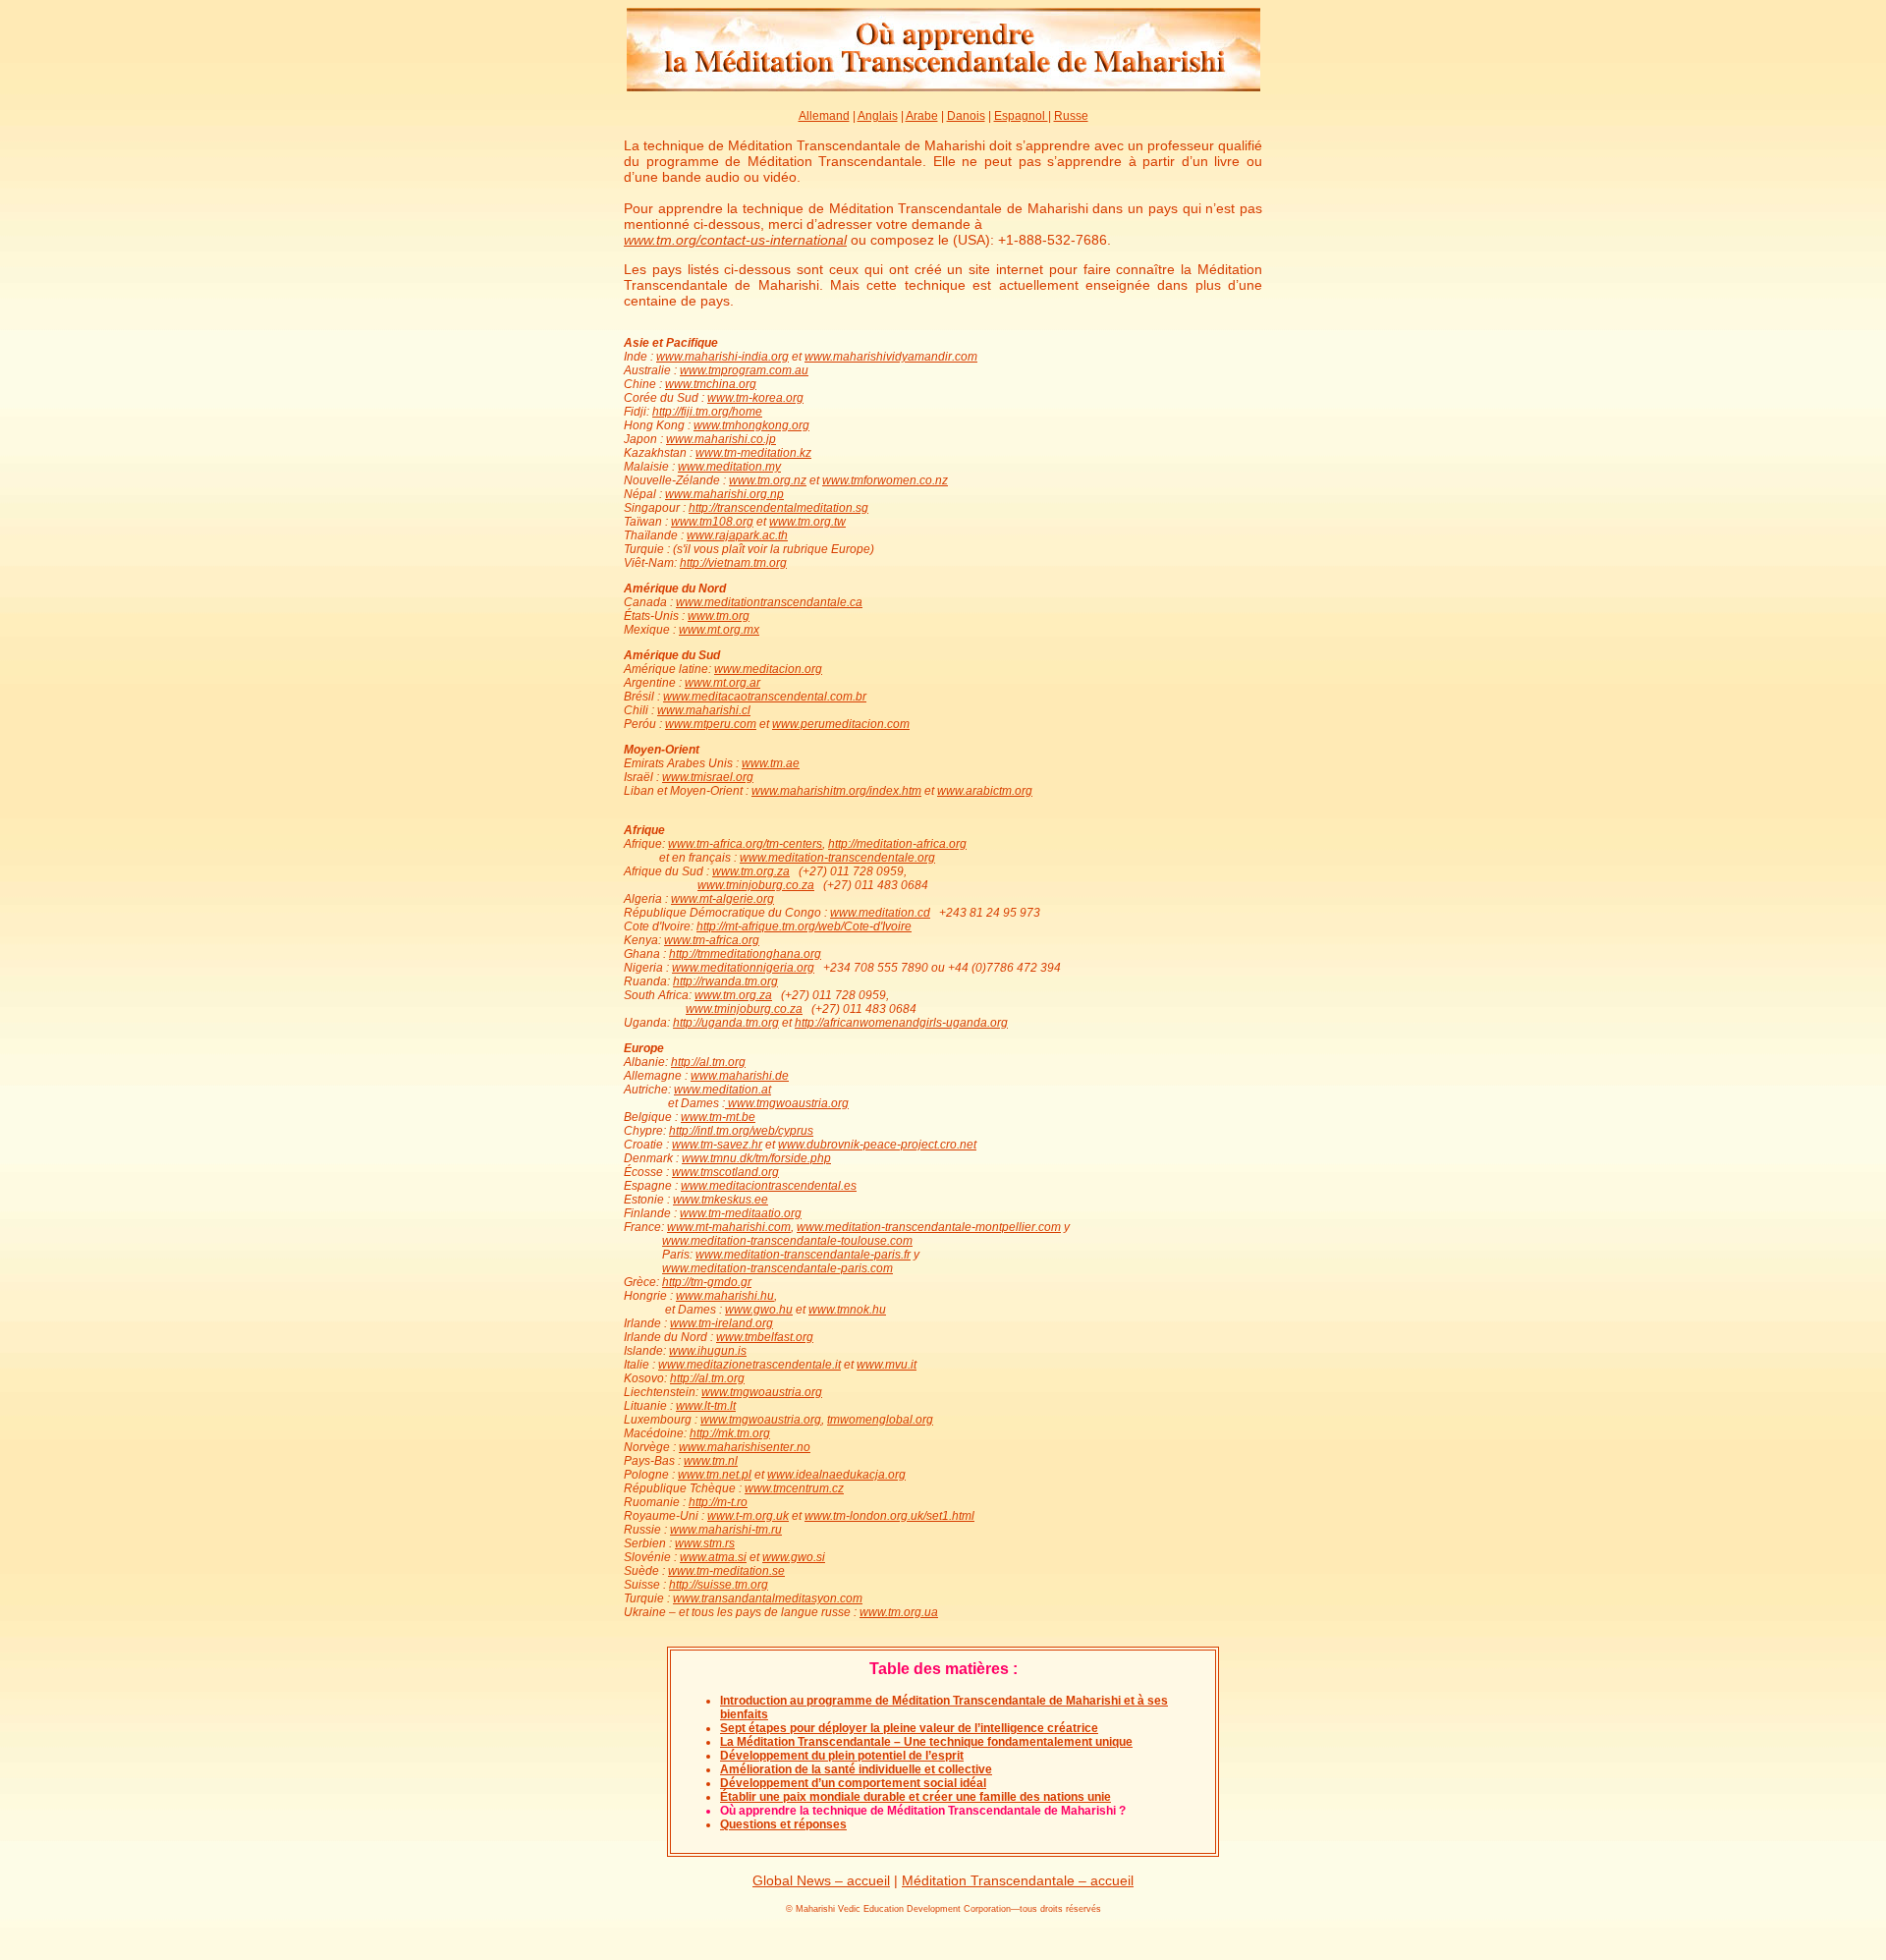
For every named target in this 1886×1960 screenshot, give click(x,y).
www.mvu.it (887, 1365)
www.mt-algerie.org (722, 899)
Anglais (878, 116)
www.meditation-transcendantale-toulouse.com (787, 1241)
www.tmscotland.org (725, 1172)
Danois (966, 116)
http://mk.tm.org (730, 1433)
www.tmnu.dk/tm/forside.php (756, 1158)
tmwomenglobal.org (880, 1420)
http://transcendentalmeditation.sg (778, 508)
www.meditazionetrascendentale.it (749, 1365)
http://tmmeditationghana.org (745, 954)
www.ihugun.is (708, 1351)
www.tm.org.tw (807, 522)
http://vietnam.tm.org (733, 563)
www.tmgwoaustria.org (787, 1103)
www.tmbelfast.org (765, 1337)
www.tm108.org (712, 522)
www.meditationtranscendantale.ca (769, 602)
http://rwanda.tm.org (725, 981)
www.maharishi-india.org (722, 357)
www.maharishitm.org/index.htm (836, 791)
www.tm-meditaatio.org (741, 1213)
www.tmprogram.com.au (744, 370)
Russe (1071, 116)
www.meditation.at (722, 1090)
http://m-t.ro (718, 1502)
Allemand (824, 116)
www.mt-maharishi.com (729, 1227)
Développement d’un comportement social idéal (853, 1783)
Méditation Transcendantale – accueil (1018, 1880)
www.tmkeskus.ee (721, 1200)
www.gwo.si (794, 1557)
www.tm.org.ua (899, 1612)
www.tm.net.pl (715, 1475)
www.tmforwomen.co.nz (885, 480)
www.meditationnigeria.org (743, 968)
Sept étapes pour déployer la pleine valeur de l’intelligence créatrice (909, 1728)
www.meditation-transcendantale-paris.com (777, 1268)
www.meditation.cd (880, 913)
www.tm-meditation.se (726, 1571)
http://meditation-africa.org (897, 844)
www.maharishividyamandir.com (891, 357)
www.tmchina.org (711, 384)
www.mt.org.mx (719, 630)
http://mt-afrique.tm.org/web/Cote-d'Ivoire (804, 926)
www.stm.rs (705, 1543)
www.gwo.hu (759, 1310)
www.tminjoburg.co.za (756, 885)
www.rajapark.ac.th (737, 535)
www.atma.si (713, 1557)
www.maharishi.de (740, 1076)
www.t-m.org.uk (748, 1516)
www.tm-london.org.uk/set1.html (889, 1516)
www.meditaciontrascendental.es (769, 1186)
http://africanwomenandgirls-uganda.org (901, 1023)
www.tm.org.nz (768, 480)
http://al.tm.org (708, 1062)
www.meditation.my (729, 467)
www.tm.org (719, 616)
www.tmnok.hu (847, 1310)
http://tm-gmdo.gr (707, 1282)
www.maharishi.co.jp (721, 439)
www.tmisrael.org (708, 777)
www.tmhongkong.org (751, 425)
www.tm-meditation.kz (753, 453)
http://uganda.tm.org (726, 1023)
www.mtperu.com (711, 724)
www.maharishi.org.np (724, 494)
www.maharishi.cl (704, 710)
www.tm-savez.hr (717, 1145)
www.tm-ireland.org (721, 1323)
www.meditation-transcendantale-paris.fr (803, 1255)
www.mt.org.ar (722, 683)
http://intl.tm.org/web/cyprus (741, 1131)
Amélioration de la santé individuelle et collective (856, 1769)
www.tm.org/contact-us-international (735, 240)
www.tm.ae (771, 763)
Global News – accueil (821, 1880)
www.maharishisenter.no (745, 1447)
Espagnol (1021, 116)
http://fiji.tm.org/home (707, 412)
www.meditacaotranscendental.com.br (765, 697)
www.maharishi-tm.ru (726, 1530)
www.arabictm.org (985, 791)
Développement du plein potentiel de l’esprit (842, 1756)
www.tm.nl (711, 1461)
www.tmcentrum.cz (794, 1488)
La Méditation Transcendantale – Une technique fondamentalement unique (926, 1742)
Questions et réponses (783, 1824)
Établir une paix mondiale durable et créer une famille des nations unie (915, 1797)
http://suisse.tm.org (719, 1585)
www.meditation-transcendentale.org (837, 858)
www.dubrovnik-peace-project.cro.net (877, 1145)
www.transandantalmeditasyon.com (768, 1598)
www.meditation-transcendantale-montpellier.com (929, 1227)
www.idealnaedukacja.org (836, 1475)
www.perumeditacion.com (841, 724)
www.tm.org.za (751, 871)
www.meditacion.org (768, 669)
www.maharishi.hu (725, 1296)
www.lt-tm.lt (706, 1406)
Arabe (922, 116)
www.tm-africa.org (712, 940)
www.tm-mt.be (718, 1117)
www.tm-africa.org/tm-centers (745, 844)
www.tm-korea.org (755, 398)
